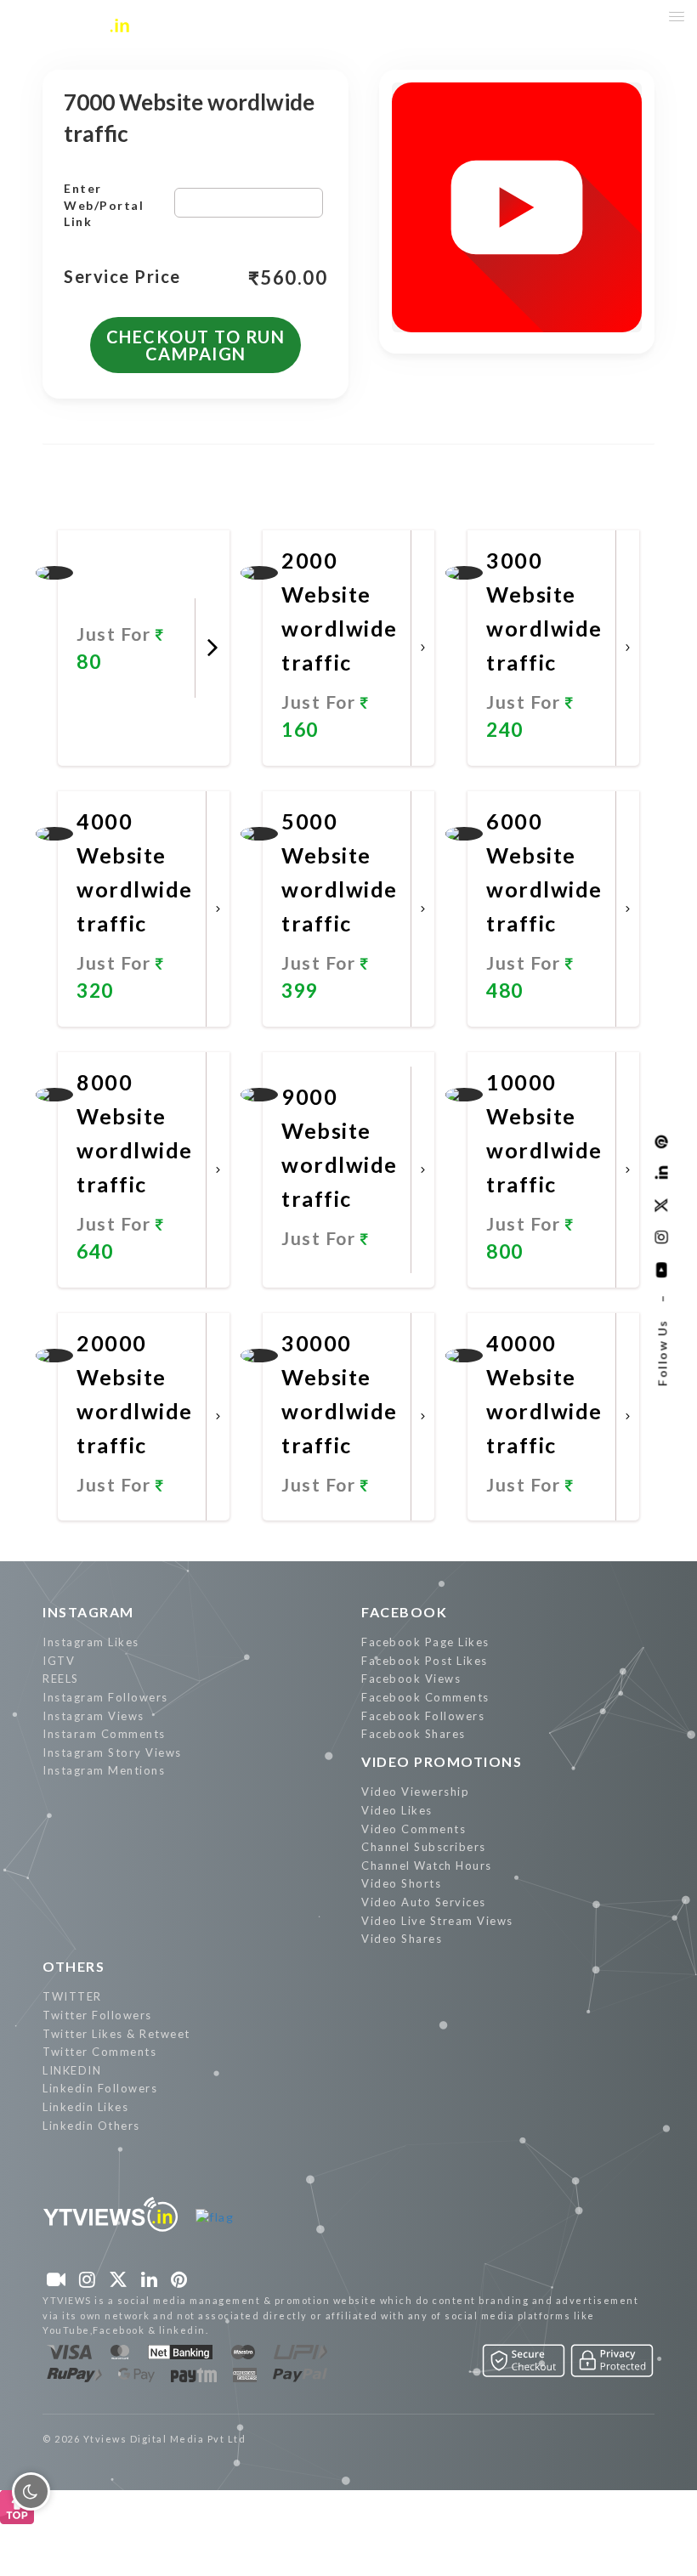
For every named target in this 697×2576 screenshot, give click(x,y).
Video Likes (397, 1810)
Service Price (122, 277)
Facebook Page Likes (425, 1642)
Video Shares (402, 1939)
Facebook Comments (425, 1697)
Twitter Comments (99, 2052)
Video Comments (414, 1829)
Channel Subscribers (424, 1847)
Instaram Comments (104, 1734)
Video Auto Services (424, 1902)
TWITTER (72, 1996)
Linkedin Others (91, 2126)
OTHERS (74, 1966)
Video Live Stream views (437, 1921)
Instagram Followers (105, 1697)
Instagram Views (93, 1716)
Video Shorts (401, 1883)
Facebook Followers (423, 1716)
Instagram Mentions (104, 1770)
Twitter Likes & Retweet (116, 2034)
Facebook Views (411, 1679)
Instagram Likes (91, 1642)
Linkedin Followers (100, 2088)
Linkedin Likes (85, 2107)
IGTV (59, 1661)
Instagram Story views (112, 1752)
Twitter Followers (97, 2015)
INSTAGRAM (88, 1612)
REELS (61, 1679)
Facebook (404, 1612)
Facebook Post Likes (425, 1661)
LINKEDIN (72, 2070)
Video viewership (415, 1792)
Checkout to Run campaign (196, 345)
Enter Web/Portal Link (104, 205)
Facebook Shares (414, 1734)
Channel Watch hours (427, 1865)
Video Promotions (442, 1761)
